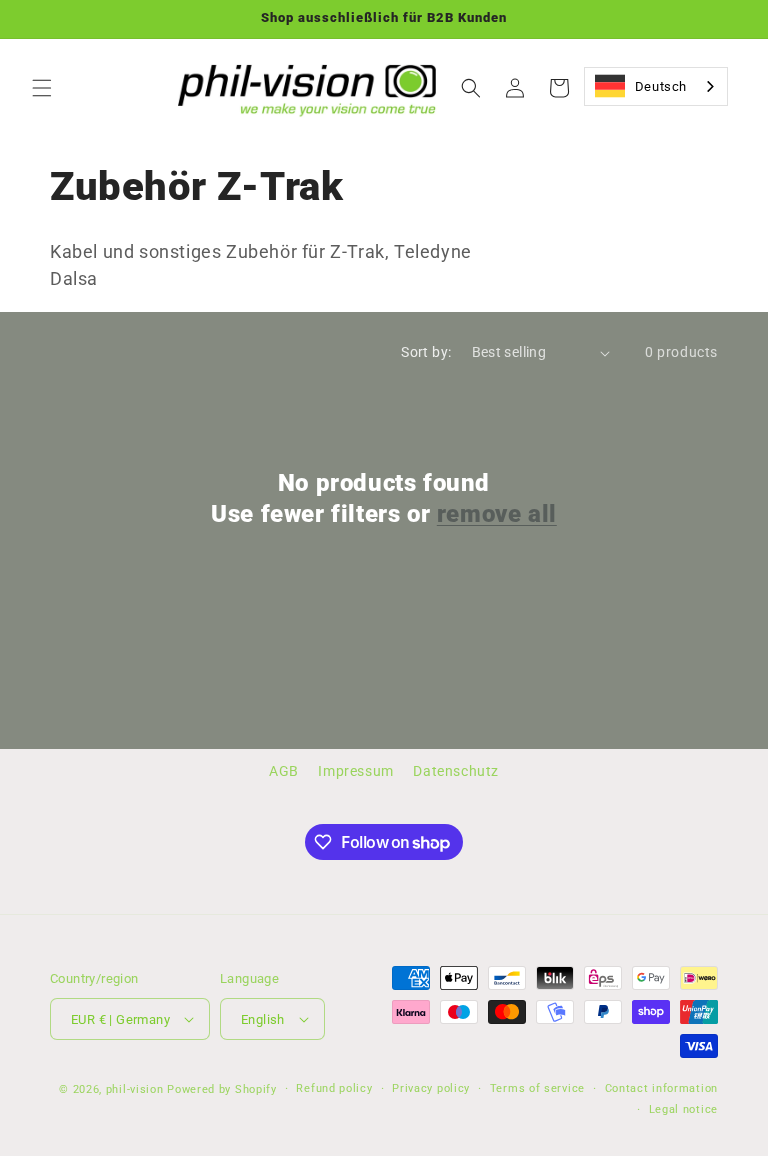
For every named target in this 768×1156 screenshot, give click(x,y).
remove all (497, 514)
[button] (42, 88)
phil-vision (135, 1089)
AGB (284, 771)
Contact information (661, 1088)
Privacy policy (431, 1088)
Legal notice (683, 1109)
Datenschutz (456, 771)
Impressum (355, 771)
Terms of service (537, 1088)
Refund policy (334, 1088)
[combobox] (656, 86)
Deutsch (661, 86)
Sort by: (426, 352)
